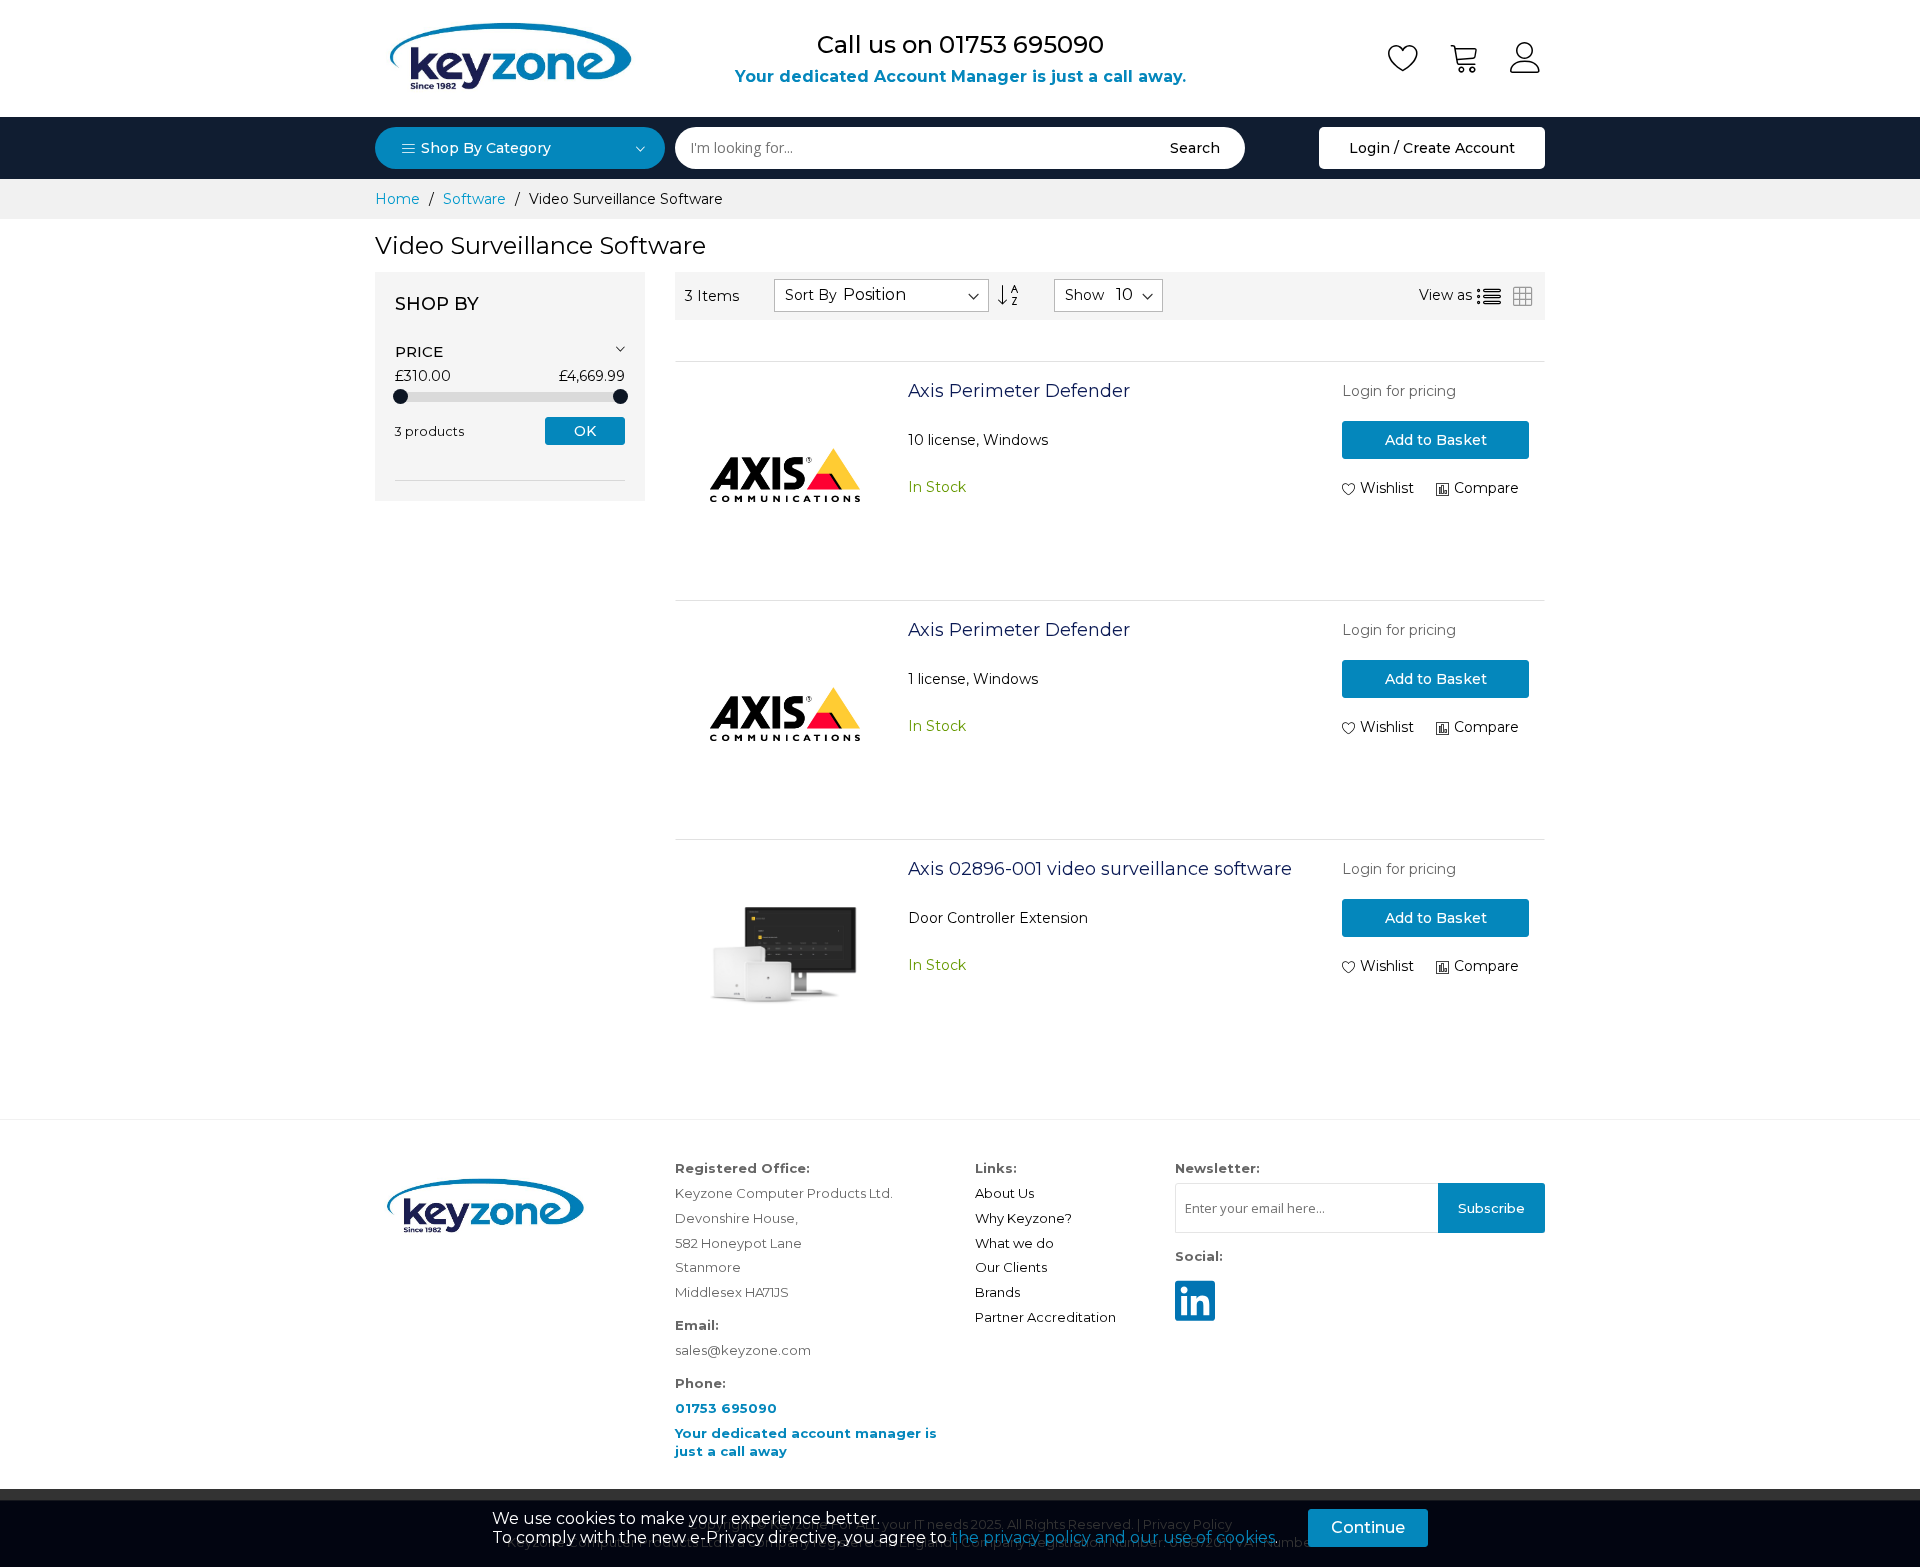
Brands (997, 1292)
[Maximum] (620, 396)
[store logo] (510, 58)
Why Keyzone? (1023, 1218)
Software (476, 199)
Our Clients (1011, 1267)
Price (419, 351)
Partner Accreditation (1045, 1317)
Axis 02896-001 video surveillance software (1100, 869)
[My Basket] (1464, 58)
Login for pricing (1399, 391)
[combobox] (960, 148)
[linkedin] (1195, 1318)
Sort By (811, 295)
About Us (1004, 1193)
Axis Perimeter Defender (1019, 391)
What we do (1014, 1243)
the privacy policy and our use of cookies (1113, 1537)
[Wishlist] (1403, 58)
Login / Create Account (1432, 148)
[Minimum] (400, 396)
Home (399, 199)
